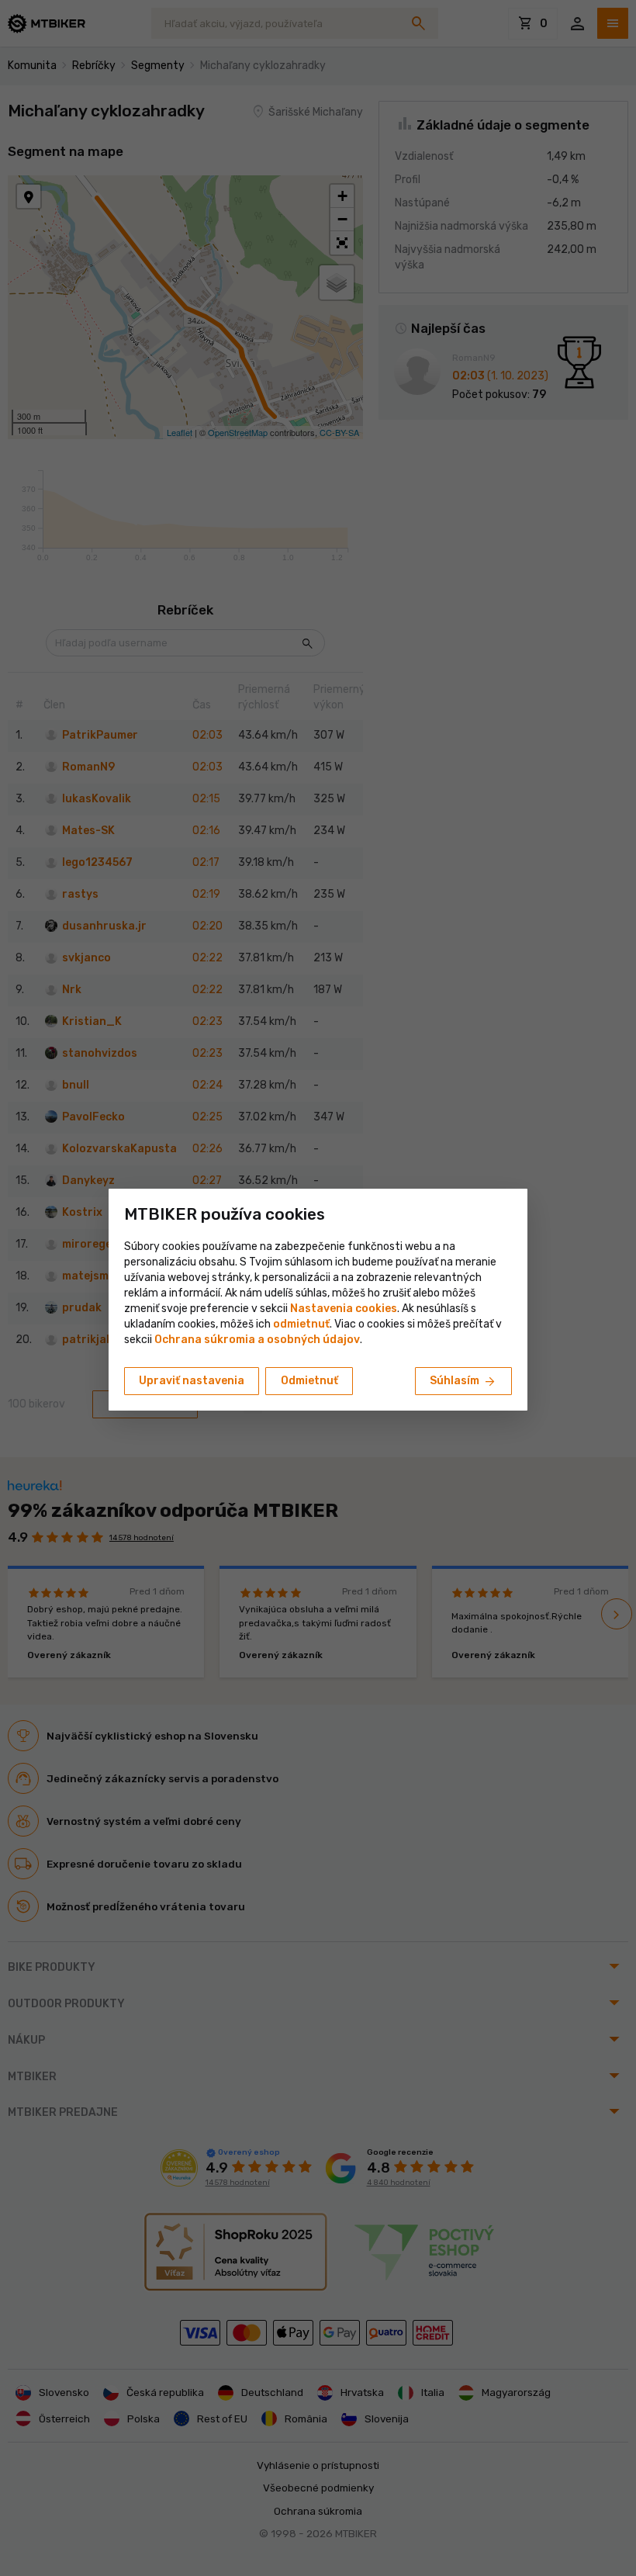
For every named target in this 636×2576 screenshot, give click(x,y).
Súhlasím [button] (463, 1382)
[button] (301, 1324)
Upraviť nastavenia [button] (192, 1381)
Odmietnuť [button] (309, 1381)
